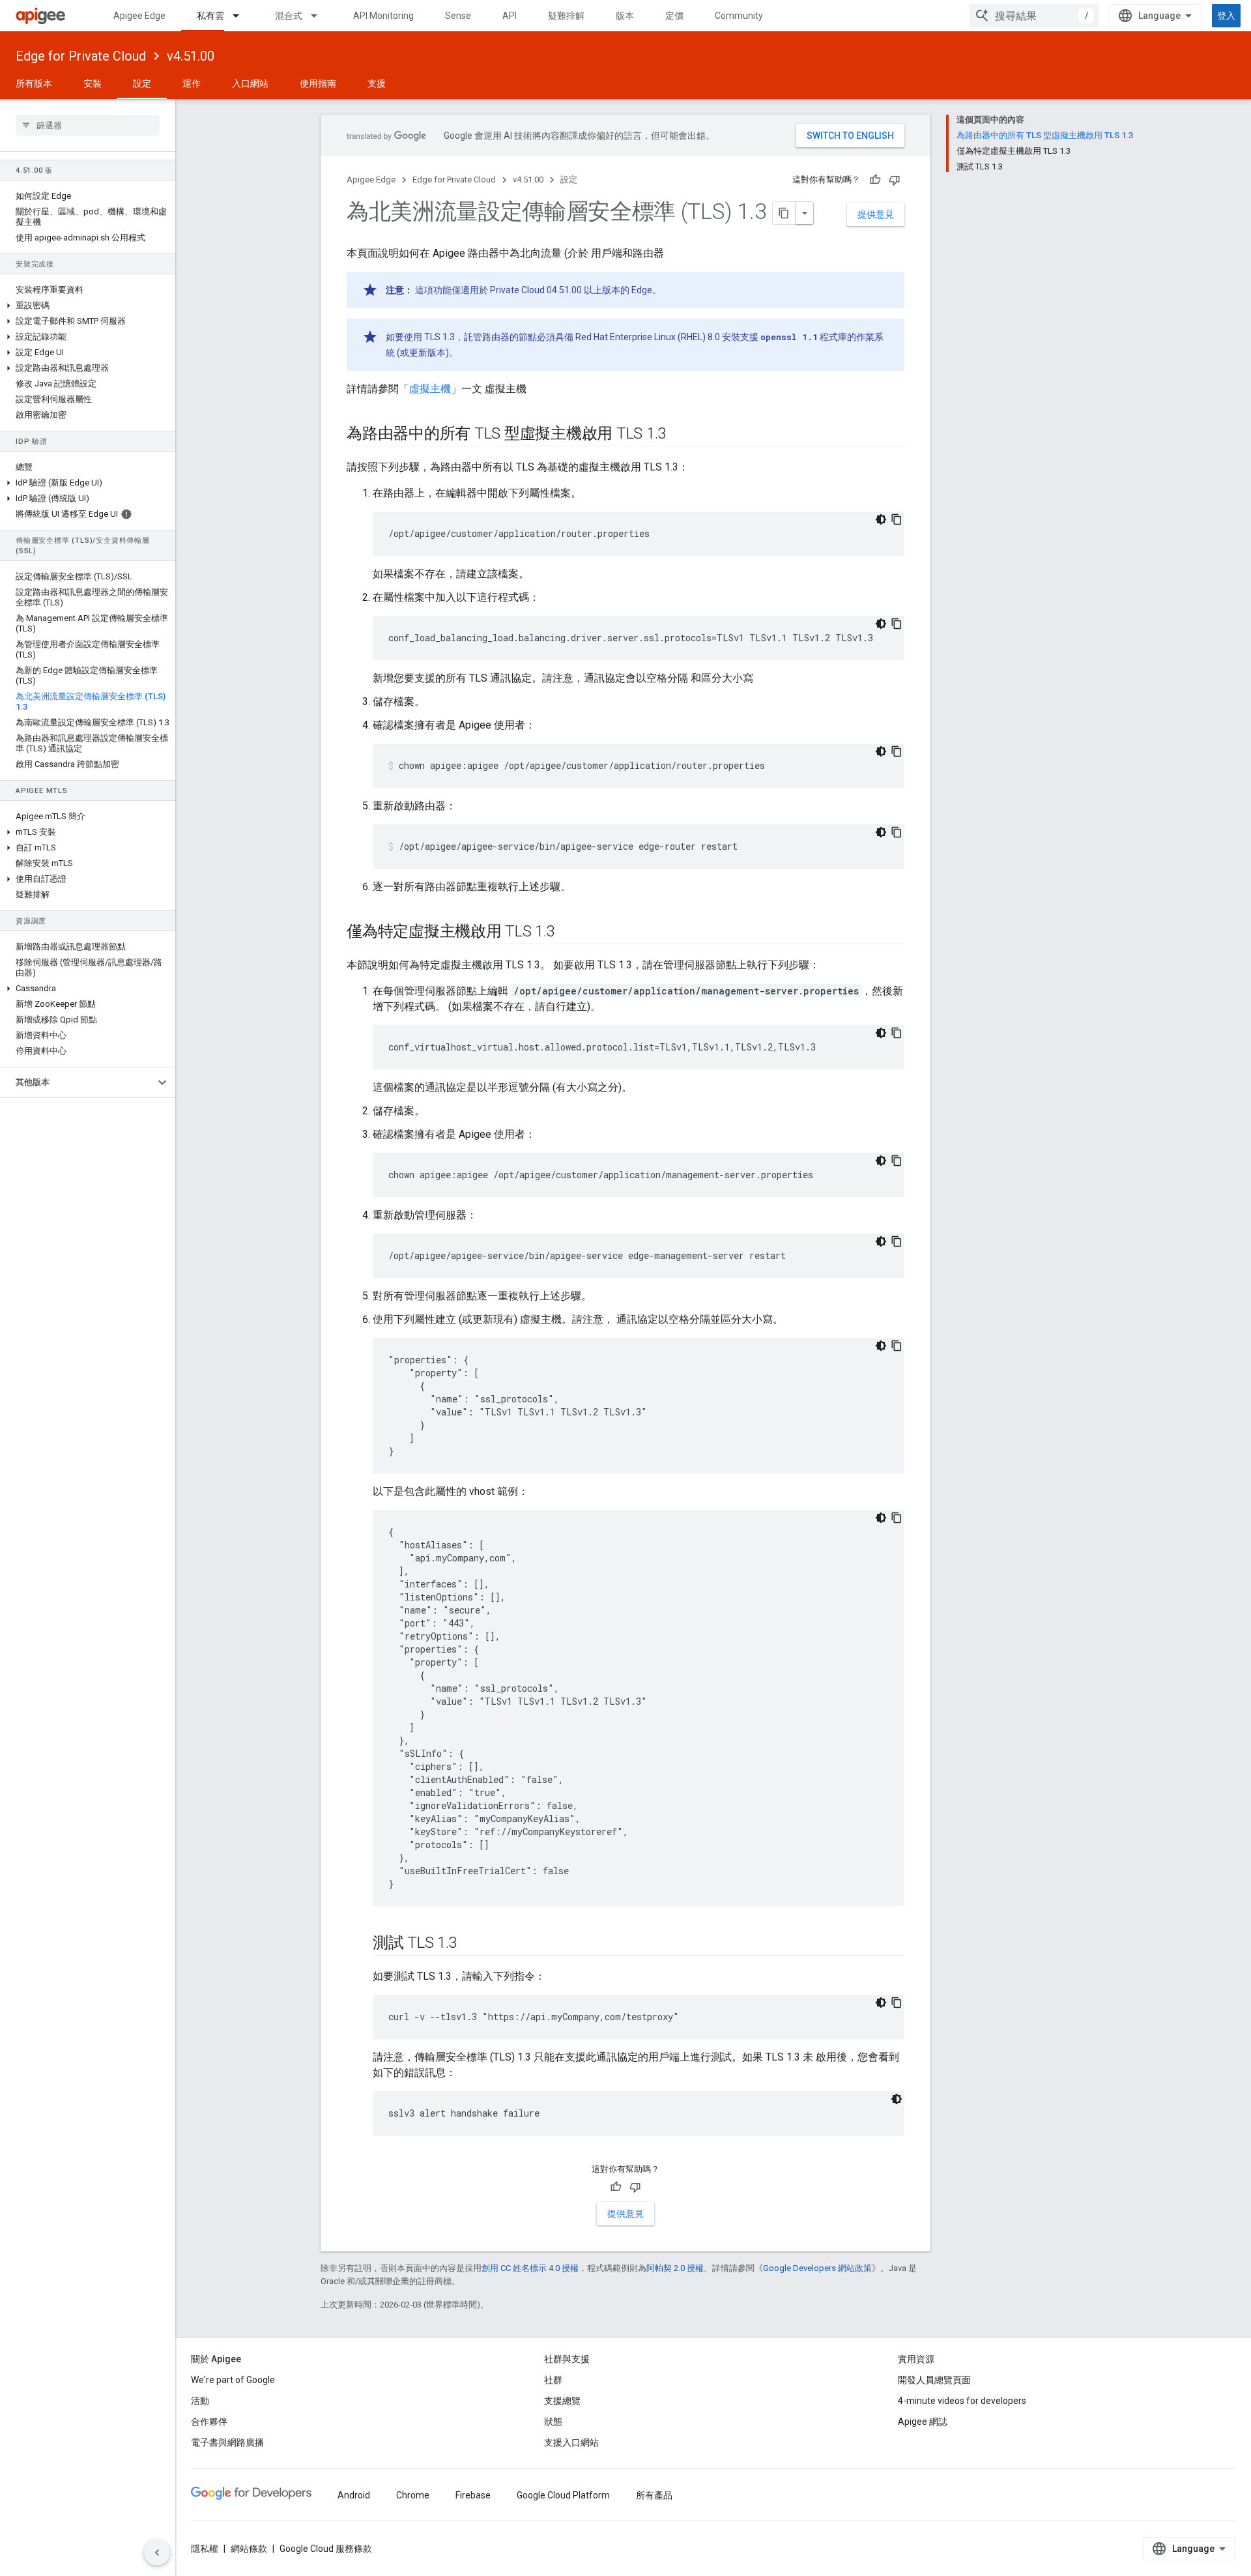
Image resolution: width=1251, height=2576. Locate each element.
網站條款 (249, 2549)
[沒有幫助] (895, 180)
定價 (674, 16)
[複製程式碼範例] (897, 519)
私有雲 (210, 16)
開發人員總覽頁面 (934, 2380)
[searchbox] (88, 125)
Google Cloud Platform (563, 2495)
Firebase (473, 2495)
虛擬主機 (430, 389)
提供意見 (876, 214)
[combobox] (1034, 16)
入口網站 (250, 83)
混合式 (289, 16)
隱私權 (205, 2549)
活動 (200, 2401)
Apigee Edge (139, 16)
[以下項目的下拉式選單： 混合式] (320, 16)
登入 (1226, 16)
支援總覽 (562, 2401)
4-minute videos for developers (962, 2401)
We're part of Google (233, 2380)
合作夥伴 (209, 2422)
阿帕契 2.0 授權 (675, 2268)
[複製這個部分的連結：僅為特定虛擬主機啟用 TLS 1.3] (568, 933)
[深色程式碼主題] (881, 519)
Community (739, 16)
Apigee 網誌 (923, 2422)
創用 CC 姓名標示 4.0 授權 (530, 2268)
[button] (88, 306)
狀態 (553, 2422)
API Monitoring (383, 16)
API (510, 16)
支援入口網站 (571, 2442)
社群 (553, 2380)
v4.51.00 (191, 56)
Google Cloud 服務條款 (326, 2549)
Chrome (413, 2495)
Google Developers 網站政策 (817, 2268)
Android (354, 2495)
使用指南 (318, 83)
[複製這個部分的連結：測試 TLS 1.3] (470, 1944)
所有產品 (654, 2495)
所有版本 (34, 83)
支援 (377, 83)
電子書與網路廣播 (227, 2442)
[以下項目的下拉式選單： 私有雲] (242, 16)
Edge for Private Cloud (81, 56)
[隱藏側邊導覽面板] (157, 2553)
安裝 (93, 83)
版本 (625, 16)
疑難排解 (566, 16)
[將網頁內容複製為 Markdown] (784, 213)
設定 (142, 83)
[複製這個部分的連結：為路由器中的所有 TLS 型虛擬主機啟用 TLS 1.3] (679, 435)
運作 (192, 83)
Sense (458, 16)
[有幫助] (875, 180)
